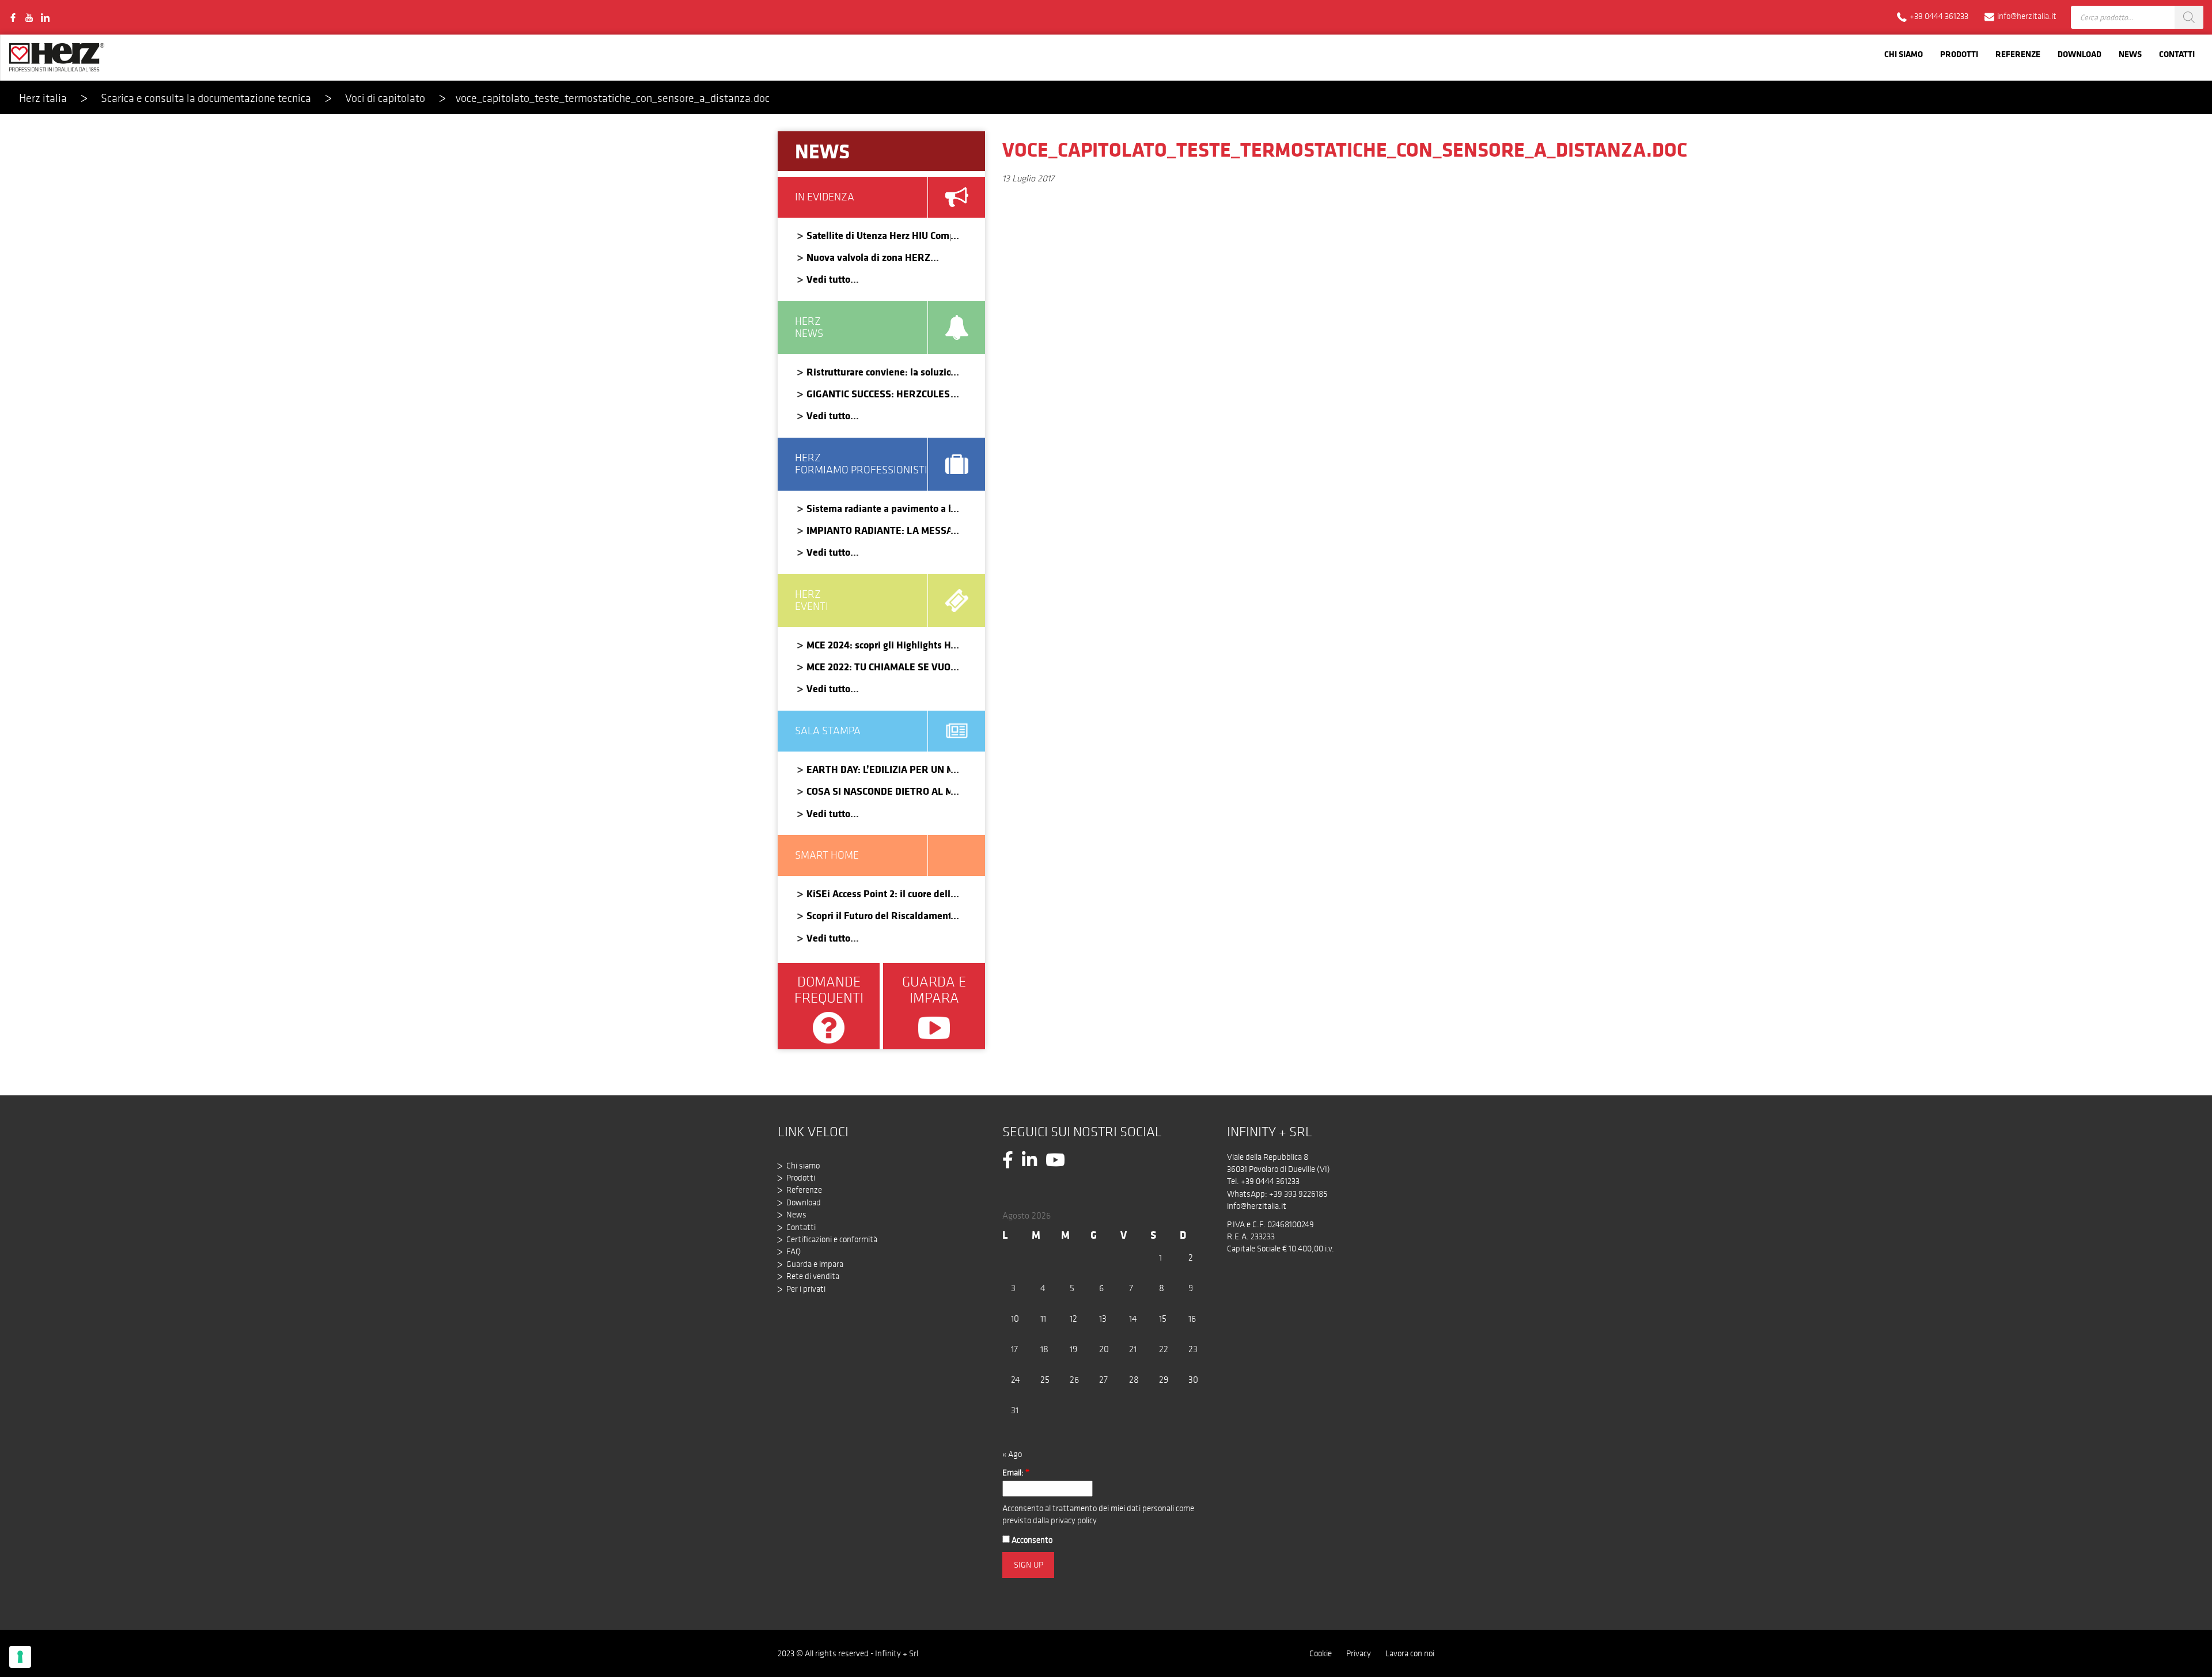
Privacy (1359, 1653)
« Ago (1012, 1454)
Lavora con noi (1410, 1653)
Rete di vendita (813, 1276)
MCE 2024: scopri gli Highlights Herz (878, 645)
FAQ (793, 1251)
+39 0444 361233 (1270, 1181)
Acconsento (1031, 1540)
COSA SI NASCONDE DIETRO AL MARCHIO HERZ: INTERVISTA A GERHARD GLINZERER (878, 791)
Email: (1016, 1473)
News (2130, 54)
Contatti (2177, 54)
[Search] (2189, 17)
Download (2080, 54)
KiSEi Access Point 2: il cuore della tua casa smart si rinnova (878, 893)
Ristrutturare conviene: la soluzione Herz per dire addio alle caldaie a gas (878, 372)
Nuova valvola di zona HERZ (868, 257)
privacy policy (1074, 1520)
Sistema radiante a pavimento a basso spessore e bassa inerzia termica (878, 508)
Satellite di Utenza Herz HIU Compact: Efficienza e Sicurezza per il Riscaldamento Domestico (878, 235)
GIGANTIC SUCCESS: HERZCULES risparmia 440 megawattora (878, 394)
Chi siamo (1904, 54)
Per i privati (806, 1289)
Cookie (1321, 1653)
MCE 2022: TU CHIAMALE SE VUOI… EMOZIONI (878, 667)
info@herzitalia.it (1257, 1206)
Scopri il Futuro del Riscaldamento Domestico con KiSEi (878, 915)
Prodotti (1959, 54)
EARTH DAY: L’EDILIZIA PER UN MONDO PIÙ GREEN (878, 769)
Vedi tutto (828, 279)
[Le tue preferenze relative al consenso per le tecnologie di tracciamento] (20, 1657)
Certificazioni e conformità (832, 1239)
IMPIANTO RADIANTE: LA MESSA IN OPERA (878, 530)
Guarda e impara (815, 1264)
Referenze (2018, 54)
